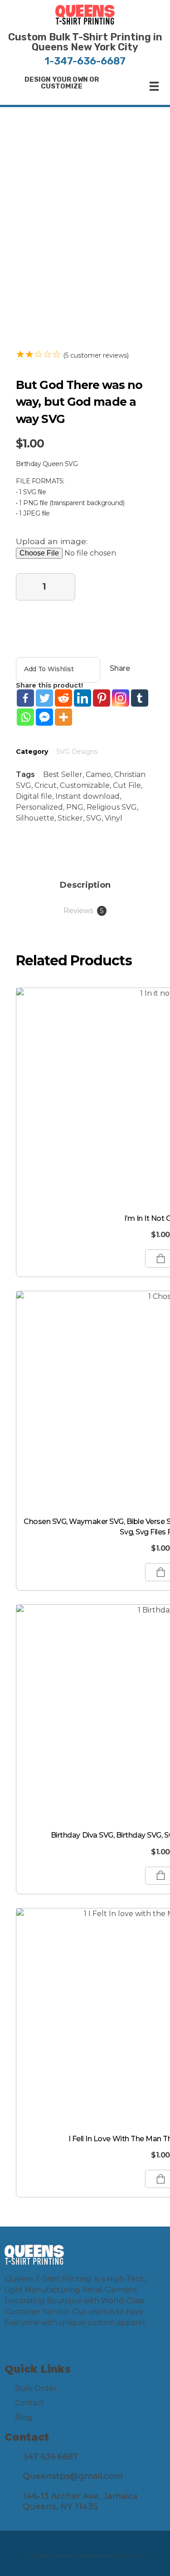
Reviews (83, 911)
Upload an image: (52, 541)
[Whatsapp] (25, 717)
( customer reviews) (96, 355)
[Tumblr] (140, 698)
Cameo (98, 774)
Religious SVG (112, 807)
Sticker (70, 818)
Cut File (127, 785)
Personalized (39, 807)
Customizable (85, 785)
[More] (63, 717)
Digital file (34, 796)
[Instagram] (121, 698)
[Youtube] (49, 2350)
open (138, 155)
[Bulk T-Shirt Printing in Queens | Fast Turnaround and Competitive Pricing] (85, 15)
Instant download (87, 796)
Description (85, 885)
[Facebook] (25, 698)
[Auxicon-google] (68, 2350)
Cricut (46, 785)
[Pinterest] (102, 698)
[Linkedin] (83, 698)
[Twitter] (44, 698)
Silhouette (35, 818)
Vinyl (114, 818)
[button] (62, 83)
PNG (75, 807)
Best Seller (63, 774)
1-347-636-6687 (85, 61)
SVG (94, 818)
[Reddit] (63, 698)
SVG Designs (77, 752)
